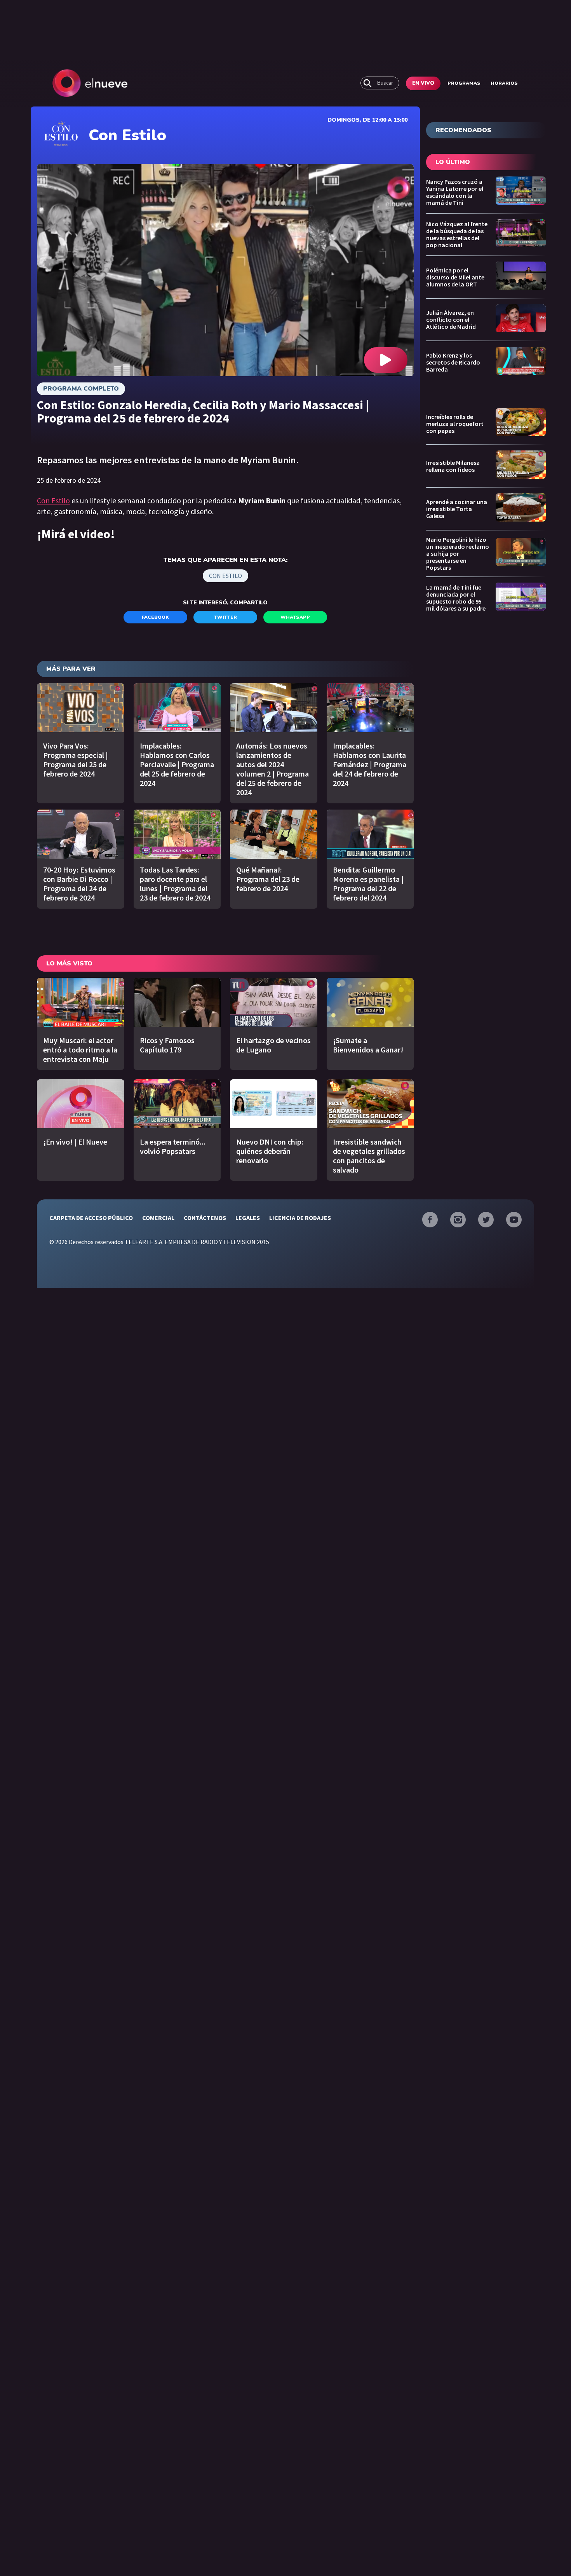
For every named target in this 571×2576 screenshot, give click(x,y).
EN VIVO (423, 83)
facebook (155, 617)
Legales (248, 1218)
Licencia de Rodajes (300, 1218)
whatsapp (295, 617)
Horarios (504, 83)
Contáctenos (205, 1218)
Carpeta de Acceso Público (91, 1218)
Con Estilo (53, 500)
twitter (225, 617)
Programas (464, 83)
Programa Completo (81, 389)
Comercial (158, 1218)
